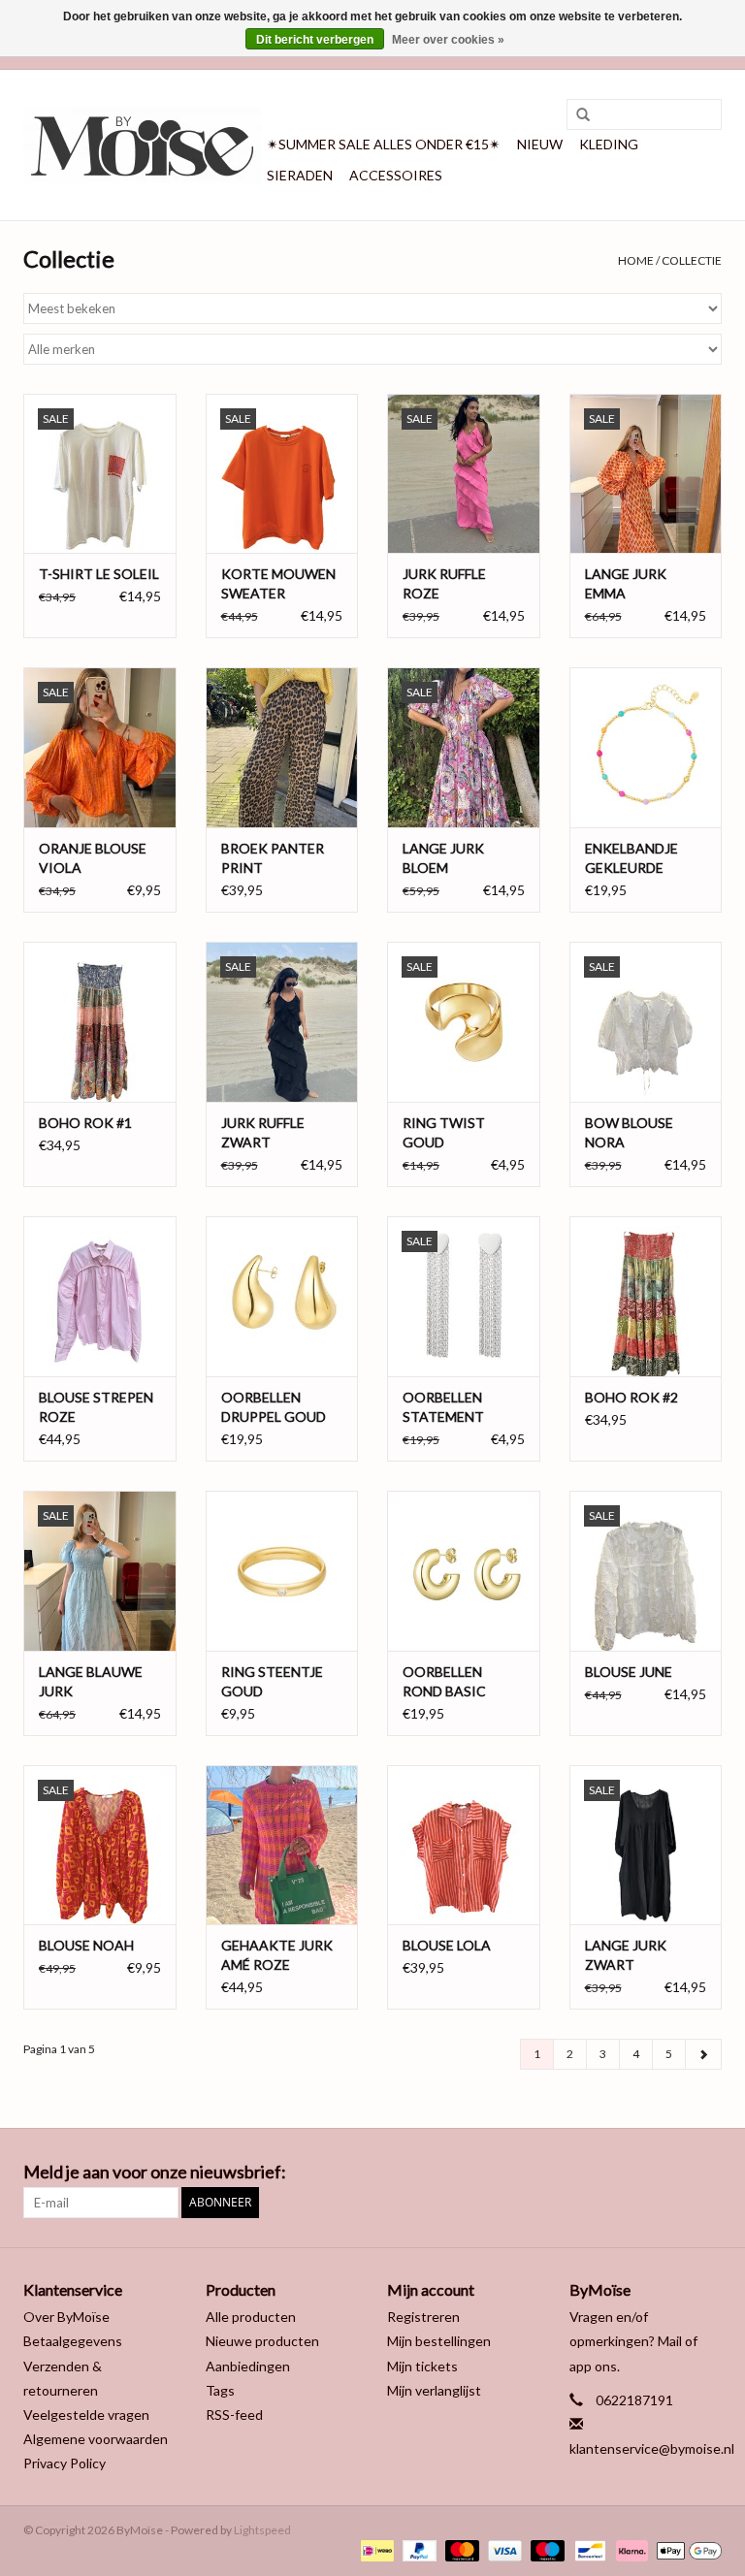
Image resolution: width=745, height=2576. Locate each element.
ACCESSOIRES (396, 175)
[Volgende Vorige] (703, 2054)
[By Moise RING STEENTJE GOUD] (282, 1571)
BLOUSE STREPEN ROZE (96, 1407)
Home (636, 260)
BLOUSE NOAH (86, 1945)
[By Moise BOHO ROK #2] (646, 1296)
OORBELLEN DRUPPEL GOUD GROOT (274, 1408)
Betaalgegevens (73, 2341)
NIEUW (540, 144)
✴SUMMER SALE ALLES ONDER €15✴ (384, 144)
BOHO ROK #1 (85, 1123)
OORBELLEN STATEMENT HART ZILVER (446, 1408)
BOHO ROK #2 (632, 1397)
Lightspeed (262, 2530)
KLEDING (609, 144)
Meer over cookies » (448, 40)
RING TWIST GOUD (444, 1132)
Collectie (692, 260)
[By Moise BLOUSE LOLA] (464, 1845)
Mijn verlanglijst (434, 2390)
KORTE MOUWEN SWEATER (278, 583)
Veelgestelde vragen (86, 2415)
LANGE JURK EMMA (626, 583)
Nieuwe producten (262, 2341)
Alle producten (251, 2317)
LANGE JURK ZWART (626, 1955)
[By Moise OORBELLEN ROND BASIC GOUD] (464, 1571)
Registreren (423, 2317)
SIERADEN (300, 175)
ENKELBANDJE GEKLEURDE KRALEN (632, 859)
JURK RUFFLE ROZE (444, 583)
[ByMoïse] (142, 145)
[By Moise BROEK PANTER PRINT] (282, 747)
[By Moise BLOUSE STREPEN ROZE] (100, 1296)
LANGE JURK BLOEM (443, 858)
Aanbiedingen (248, 2366)
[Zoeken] (576, 115)
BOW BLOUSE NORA (629, 1132)
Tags (220, 2390)
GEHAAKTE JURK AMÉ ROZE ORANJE (277, 1956)
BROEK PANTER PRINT (273, 858)
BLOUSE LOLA (447, 1945)
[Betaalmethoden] (375, 2549)
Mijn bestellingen (439, 2341)
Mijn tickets (422, 2366)
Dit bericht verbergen (315, 40)
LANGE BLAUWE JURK (91, 1681)
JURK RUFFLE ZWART (263, 1132)
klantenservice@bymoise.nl (652, 2448)
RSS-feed (234, 2415)
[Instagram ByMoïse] (706, 2173)
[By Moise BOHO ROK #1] (100, 1022)
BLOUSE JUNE (629, 1672)
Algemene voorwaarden (96, 2439)
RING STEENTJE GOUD (272, 1681)
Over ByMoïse (66, 2317)
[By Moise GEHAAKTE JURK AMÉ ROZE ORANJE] (282, 1845)
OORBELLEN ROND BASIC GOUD (444, 1682)
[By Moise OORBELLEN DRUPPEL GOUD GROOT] (282, 1296)
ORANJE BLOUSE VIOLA (93, 858)
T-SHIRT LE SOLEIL (99, 574)
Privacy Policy (65, 2463)
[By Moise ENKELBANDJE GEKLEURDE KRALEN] (646, 747)
